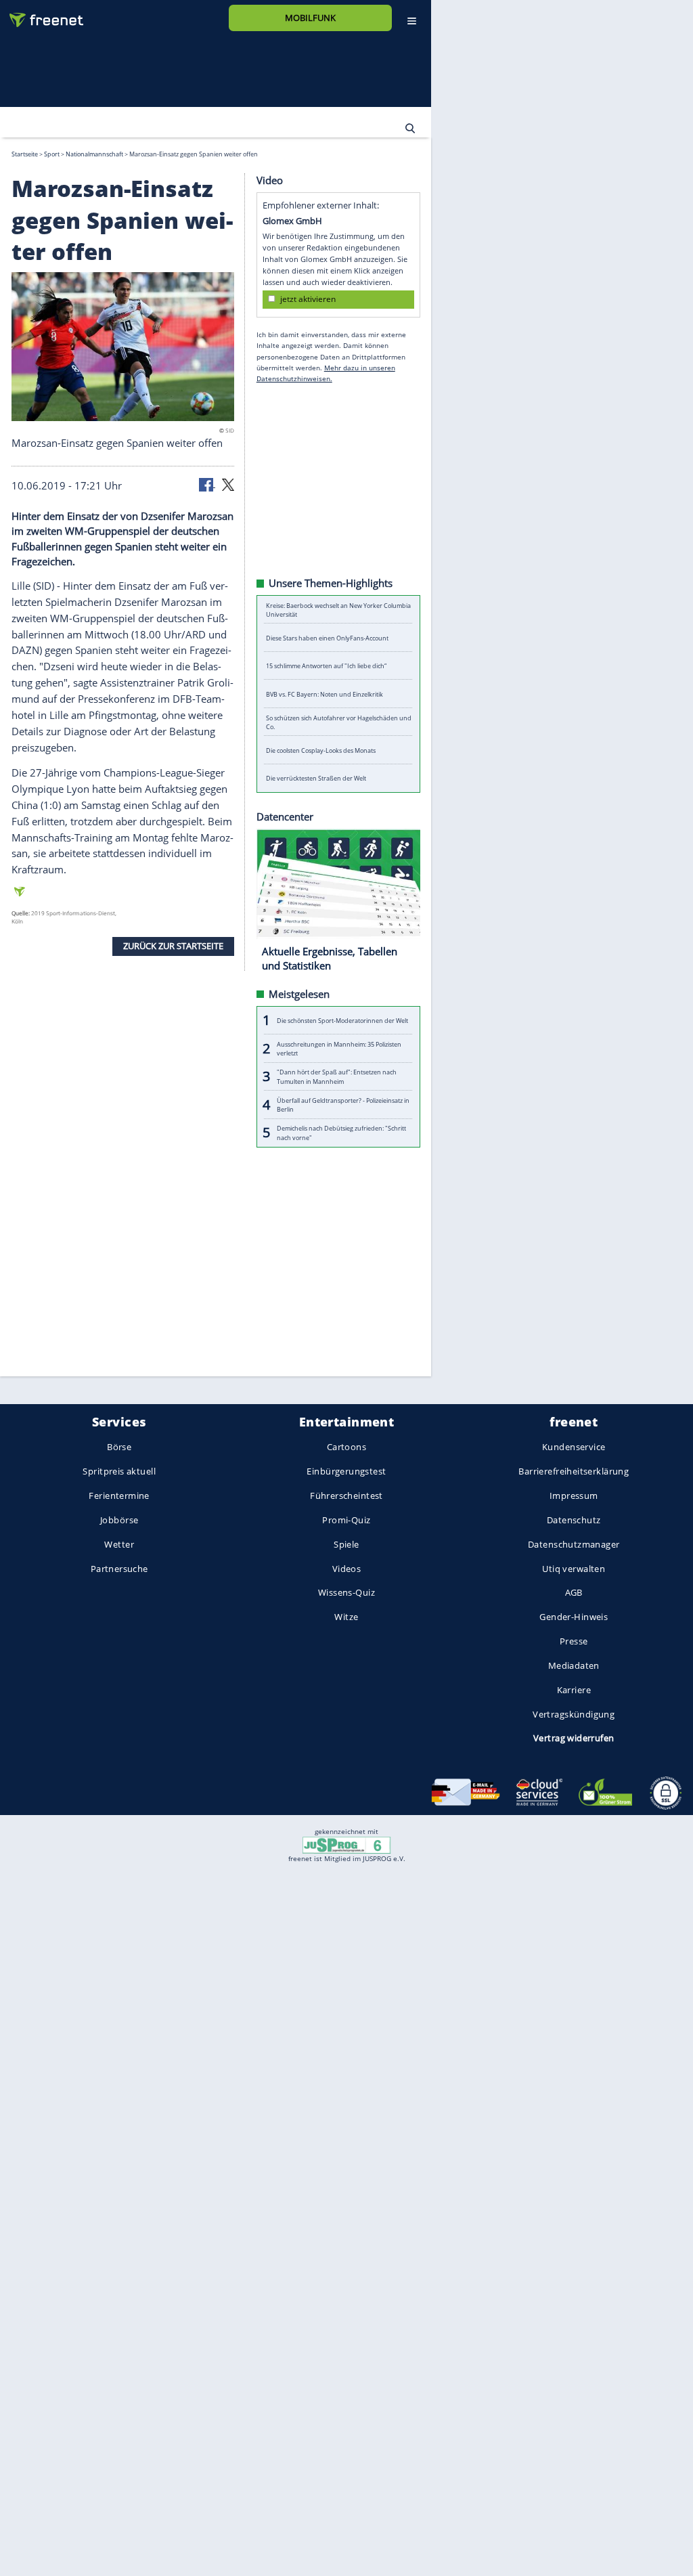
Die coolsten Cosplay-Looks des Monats (321, 750)
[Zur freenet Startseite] (41, 15)
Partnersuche (119, 1569)
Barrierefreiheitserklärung (574, 1472)
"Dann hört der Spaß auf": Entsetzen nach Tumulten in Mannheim (337, 1076)
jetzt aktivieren (308, 299)
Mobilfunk (310, 18)
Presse (574, 1641)
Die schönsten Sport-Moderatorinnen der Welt (342, 1020)
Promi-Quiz (346, 1520)
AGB (574, 1593)
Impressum (574, 1496)
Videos (347, 1569)
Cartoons (346, 1447)
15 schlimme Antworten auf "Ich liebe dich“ (326, 666)
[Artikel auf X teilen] (228, 483)
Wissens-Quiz (346, 1593)
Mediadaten (574, 1665)
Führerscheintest (346, 1496)
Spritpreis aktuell (119, 1472)
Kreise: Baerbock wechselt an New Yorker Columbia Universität (338, 609)
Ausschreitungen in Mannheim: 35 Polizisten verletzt (339, 1048)
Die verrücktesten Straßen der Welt (316, 778)
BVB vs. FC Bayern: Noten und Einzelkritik (325, 694)
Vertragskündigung (574, 1714)
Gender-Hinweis (574, 1617)
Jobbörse (119, 1520)
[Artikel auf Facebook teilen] (207, 483)
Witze (346, 1617)
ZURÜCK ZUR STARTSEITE (173, 946)
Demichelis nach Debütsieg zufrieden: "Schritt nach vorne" (341, 1133)
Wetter (119, 1544)
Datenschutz (574, 1520)
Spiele (346, 1544)
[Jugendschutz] (346, 1844)
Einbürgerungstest (346, 1472)
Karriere (574, 1690)
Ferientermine (119, 1496)
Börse (119, 1447)
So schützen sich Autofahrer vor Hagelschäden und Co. (339, 722)
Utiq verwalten (574, 1569)
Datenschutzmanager (574, 1544)
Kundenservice (574, 1447)
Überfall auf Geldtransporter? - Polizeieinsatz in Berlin (343, 1104)
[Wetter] (348, 128)
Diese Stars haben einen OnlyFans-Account (327, 637)
